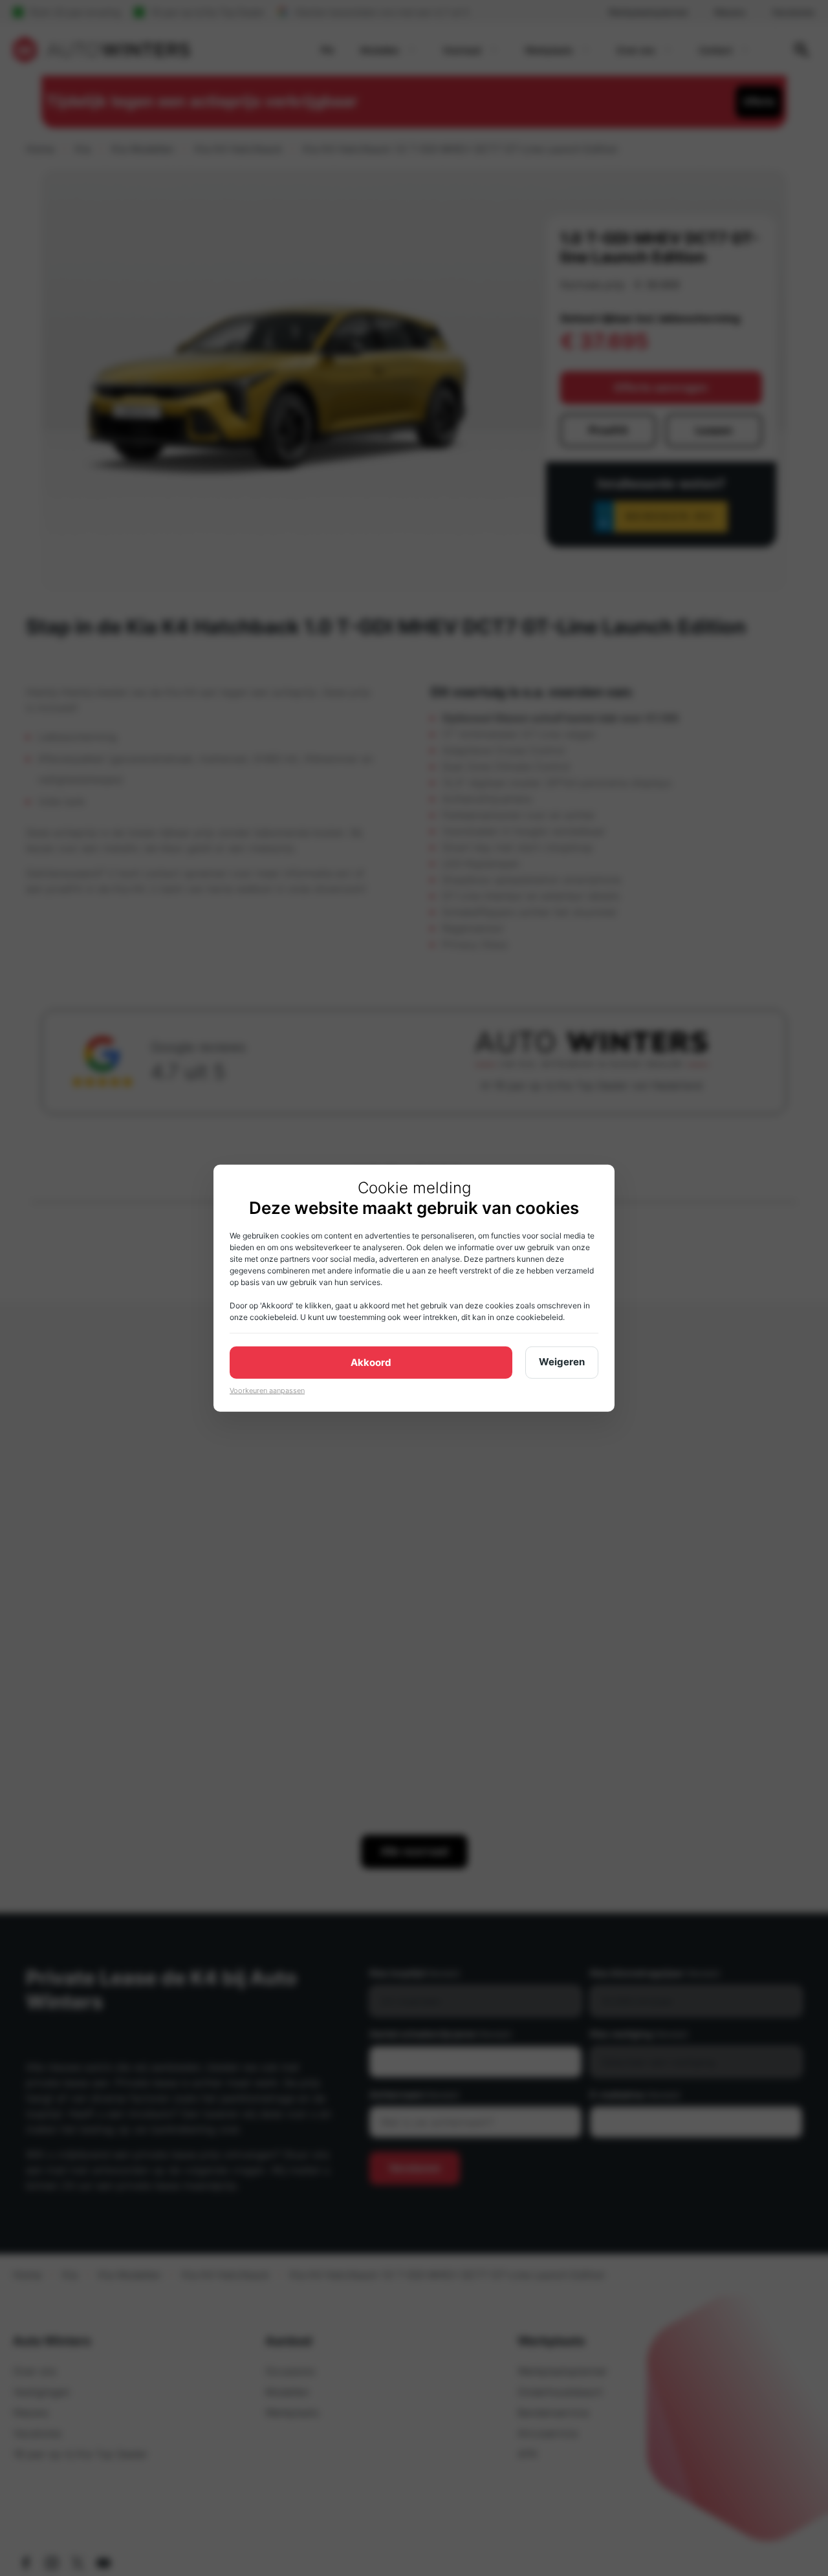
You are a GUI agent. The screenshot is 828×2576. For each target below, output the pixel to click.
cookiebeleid (273, 1316)
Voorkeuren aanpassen (267, 1390)
